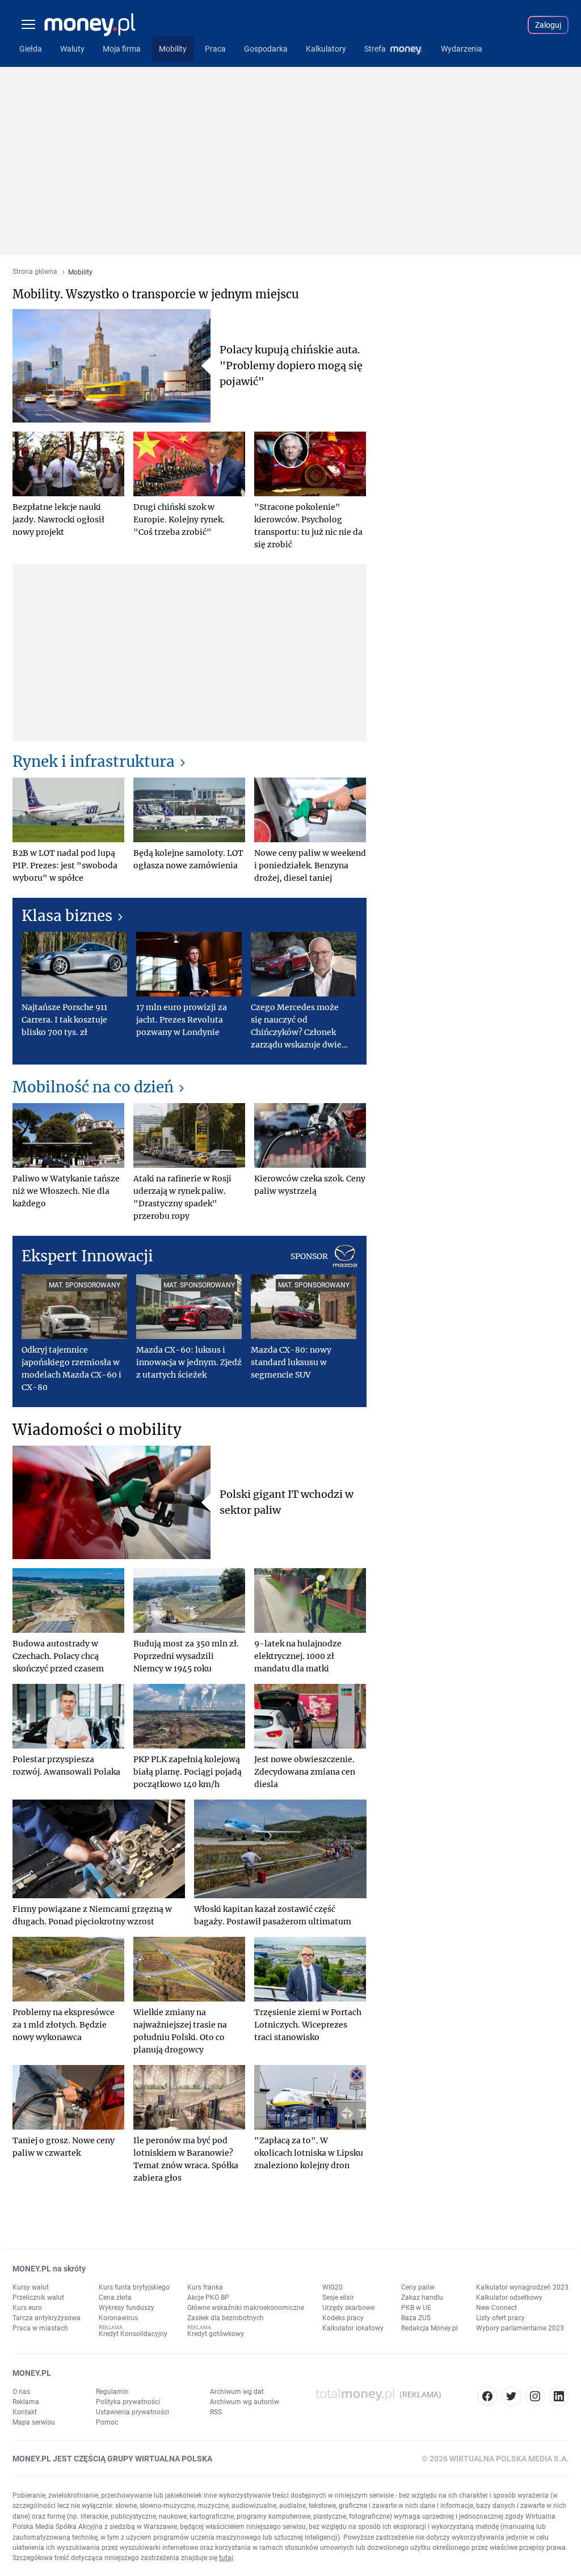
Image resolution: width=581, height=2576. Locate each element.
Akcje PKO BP (208, 2298)
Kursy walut (31, 2287)
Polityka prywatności (128, 2402)
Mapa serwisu (34, 2422)
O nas (21, 2392)
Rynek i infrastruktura (94, 761)
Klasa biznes (67, 916)
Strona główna (35, 272)
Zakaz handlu (422, 2298)
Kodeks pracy (343, 2318)
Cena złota (115, 2298)
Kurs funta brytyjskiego (134, 2287)
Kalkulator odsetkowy (509, 2298)
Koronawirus (118, 2318)
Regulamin (112, 2392)
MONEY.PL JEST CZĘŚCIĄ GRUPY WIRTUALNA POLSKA (112, 2459)
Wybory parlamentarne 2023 (520, 2328)
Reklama (26, 2402)
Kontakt (25, 2412)
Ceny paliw (418, 2287)
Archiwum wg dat (237, 2392)
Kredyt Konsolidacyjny (133, 2334)
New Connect (496, 2308)
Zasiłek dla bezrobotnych (226, 2318)
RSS (216, 2412)
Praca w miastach (40, 2328)
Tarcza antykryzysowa (47, 2318)
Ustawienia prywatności (132, 2412)
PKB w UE (416, 2308)
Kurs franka (205, 2287)
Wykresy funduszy (127, 2308)
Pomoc (107, 2422)
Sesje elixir (338, 2298)
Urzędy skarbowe (348, 2308)
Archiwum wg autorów (245, 2402)
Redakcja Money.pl (430, 2328)
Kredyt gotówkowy (216, 2334)
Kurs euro (27, 2308)
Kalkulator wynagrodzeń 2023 (522, 2287)
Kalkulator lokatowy (353, 2328)
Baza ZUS (416, 2318)
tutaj (226, 2558)
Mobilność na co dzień (93, 1087)
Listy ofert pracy (500, 2318)
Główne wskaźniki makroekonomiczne (246, 2308)
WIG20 (332, 2287)
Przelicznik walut (38, 2298)
